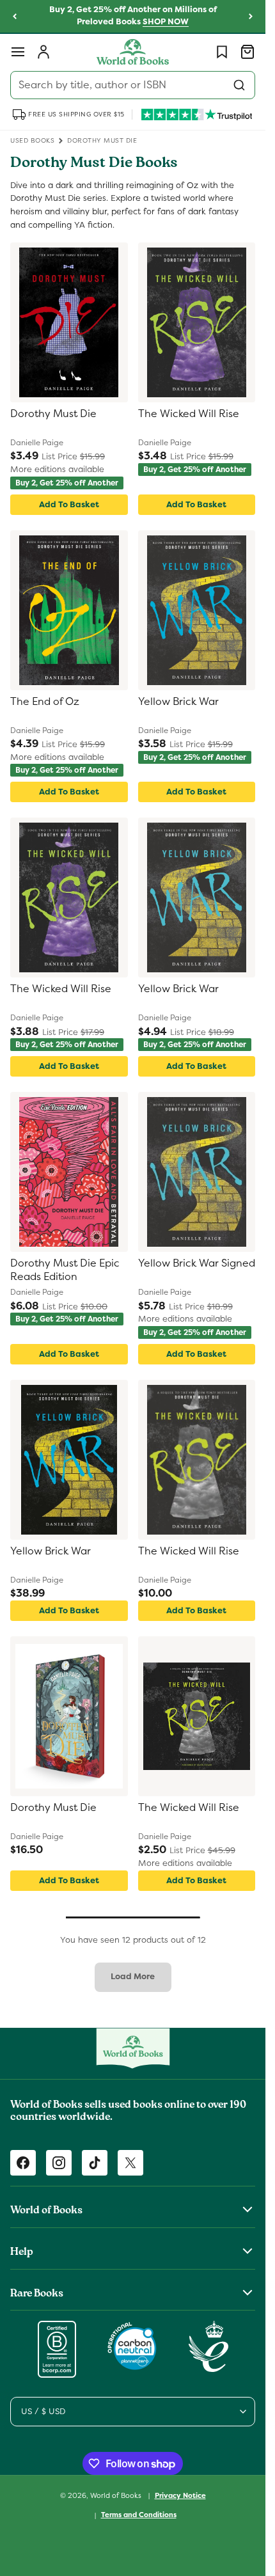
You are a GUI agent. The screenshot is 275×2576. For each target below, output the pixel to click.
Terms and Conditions (139, 2515)
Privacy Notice (180, 2495)
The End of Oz (45, 702)
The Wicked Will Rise (189, 414)
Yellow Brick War (178, 702)
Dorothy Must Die (53, 414)
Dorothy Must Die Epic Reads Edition (65, 1270)
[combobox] (133, 85)
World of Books (117, 2495)
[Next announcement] (251, 17)
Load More (133, 1976)
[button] (18, 52)
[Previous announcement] (15, 17)
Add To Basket (69, 504)
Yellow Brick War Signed (197, 1263)
